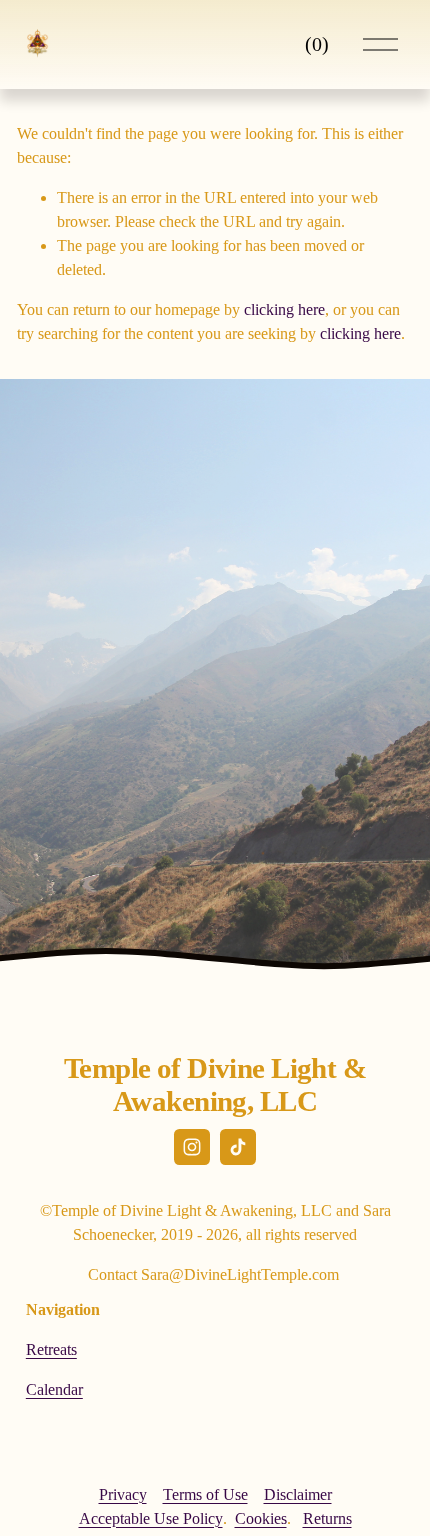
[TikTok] (238, 1147)
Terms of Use (205, 1494)
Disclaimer (298, 1494)
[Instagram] (192, 1147)
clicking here (284, 309)
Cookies (261, 1518)
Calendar (54, 1389)
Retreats (51, 1349)
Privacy (123, 1494)
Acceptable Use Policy (151, 1518)
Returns (327, 1518)
